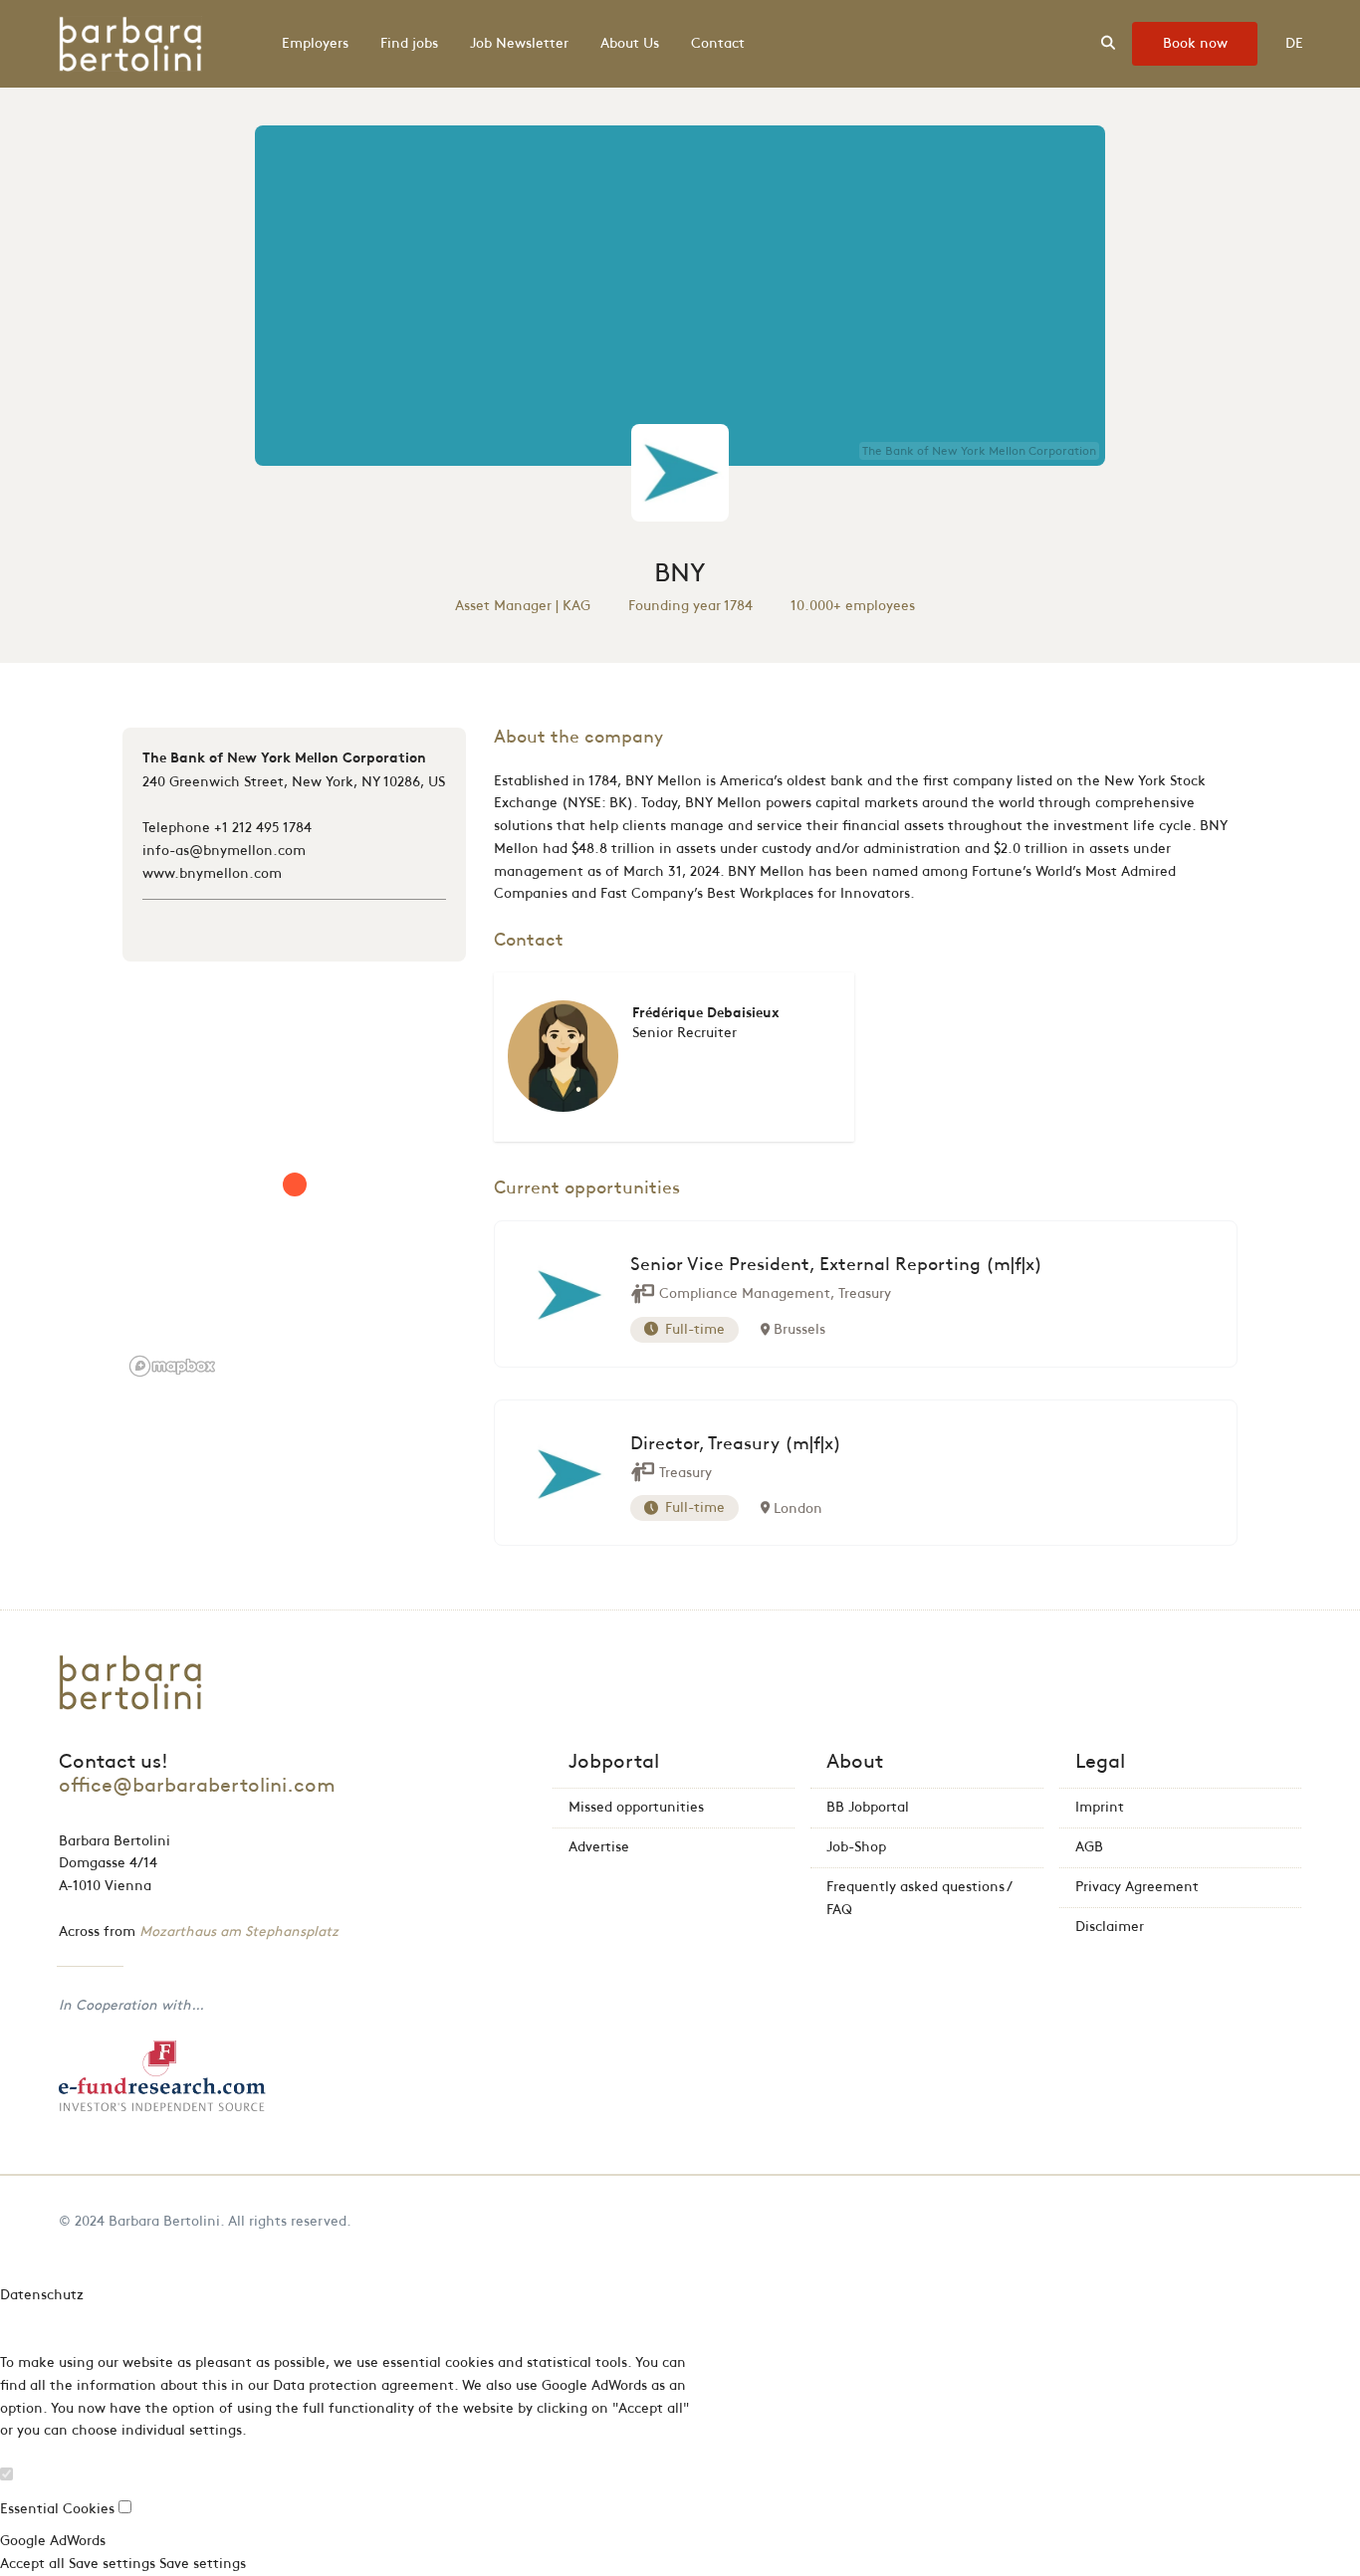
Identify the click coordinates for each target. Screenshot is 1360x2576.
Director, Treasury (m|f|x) (736, 1444)
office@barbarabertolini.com (197, 1786)
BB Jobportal (868, 1807)
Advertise (599, 1847)
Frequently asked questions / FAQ (919, 1898)
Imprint (1100, 1807)
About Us (630, 43)
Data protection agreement (363, 2385)
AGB (1089, 1847)
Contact (718, 43)
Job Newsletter (519, 43)
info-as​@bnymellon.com (224, 851)
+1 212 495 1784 (263, 828)
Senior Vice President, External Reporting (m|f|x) (836, 1265)
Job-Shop (856, 1847)
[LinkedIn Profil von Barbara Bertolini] (1296, 2221)
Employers (315, 43)
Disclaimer (1110, 1927)
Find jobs (409, 43)
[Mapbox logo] (172, 1366)
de (1294, 43)
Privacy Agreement (1137, 1887)
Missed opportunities (636, 1807)
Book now (1195, 43)
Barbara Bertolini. (166, 2221)
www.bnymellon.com (212, 873)
